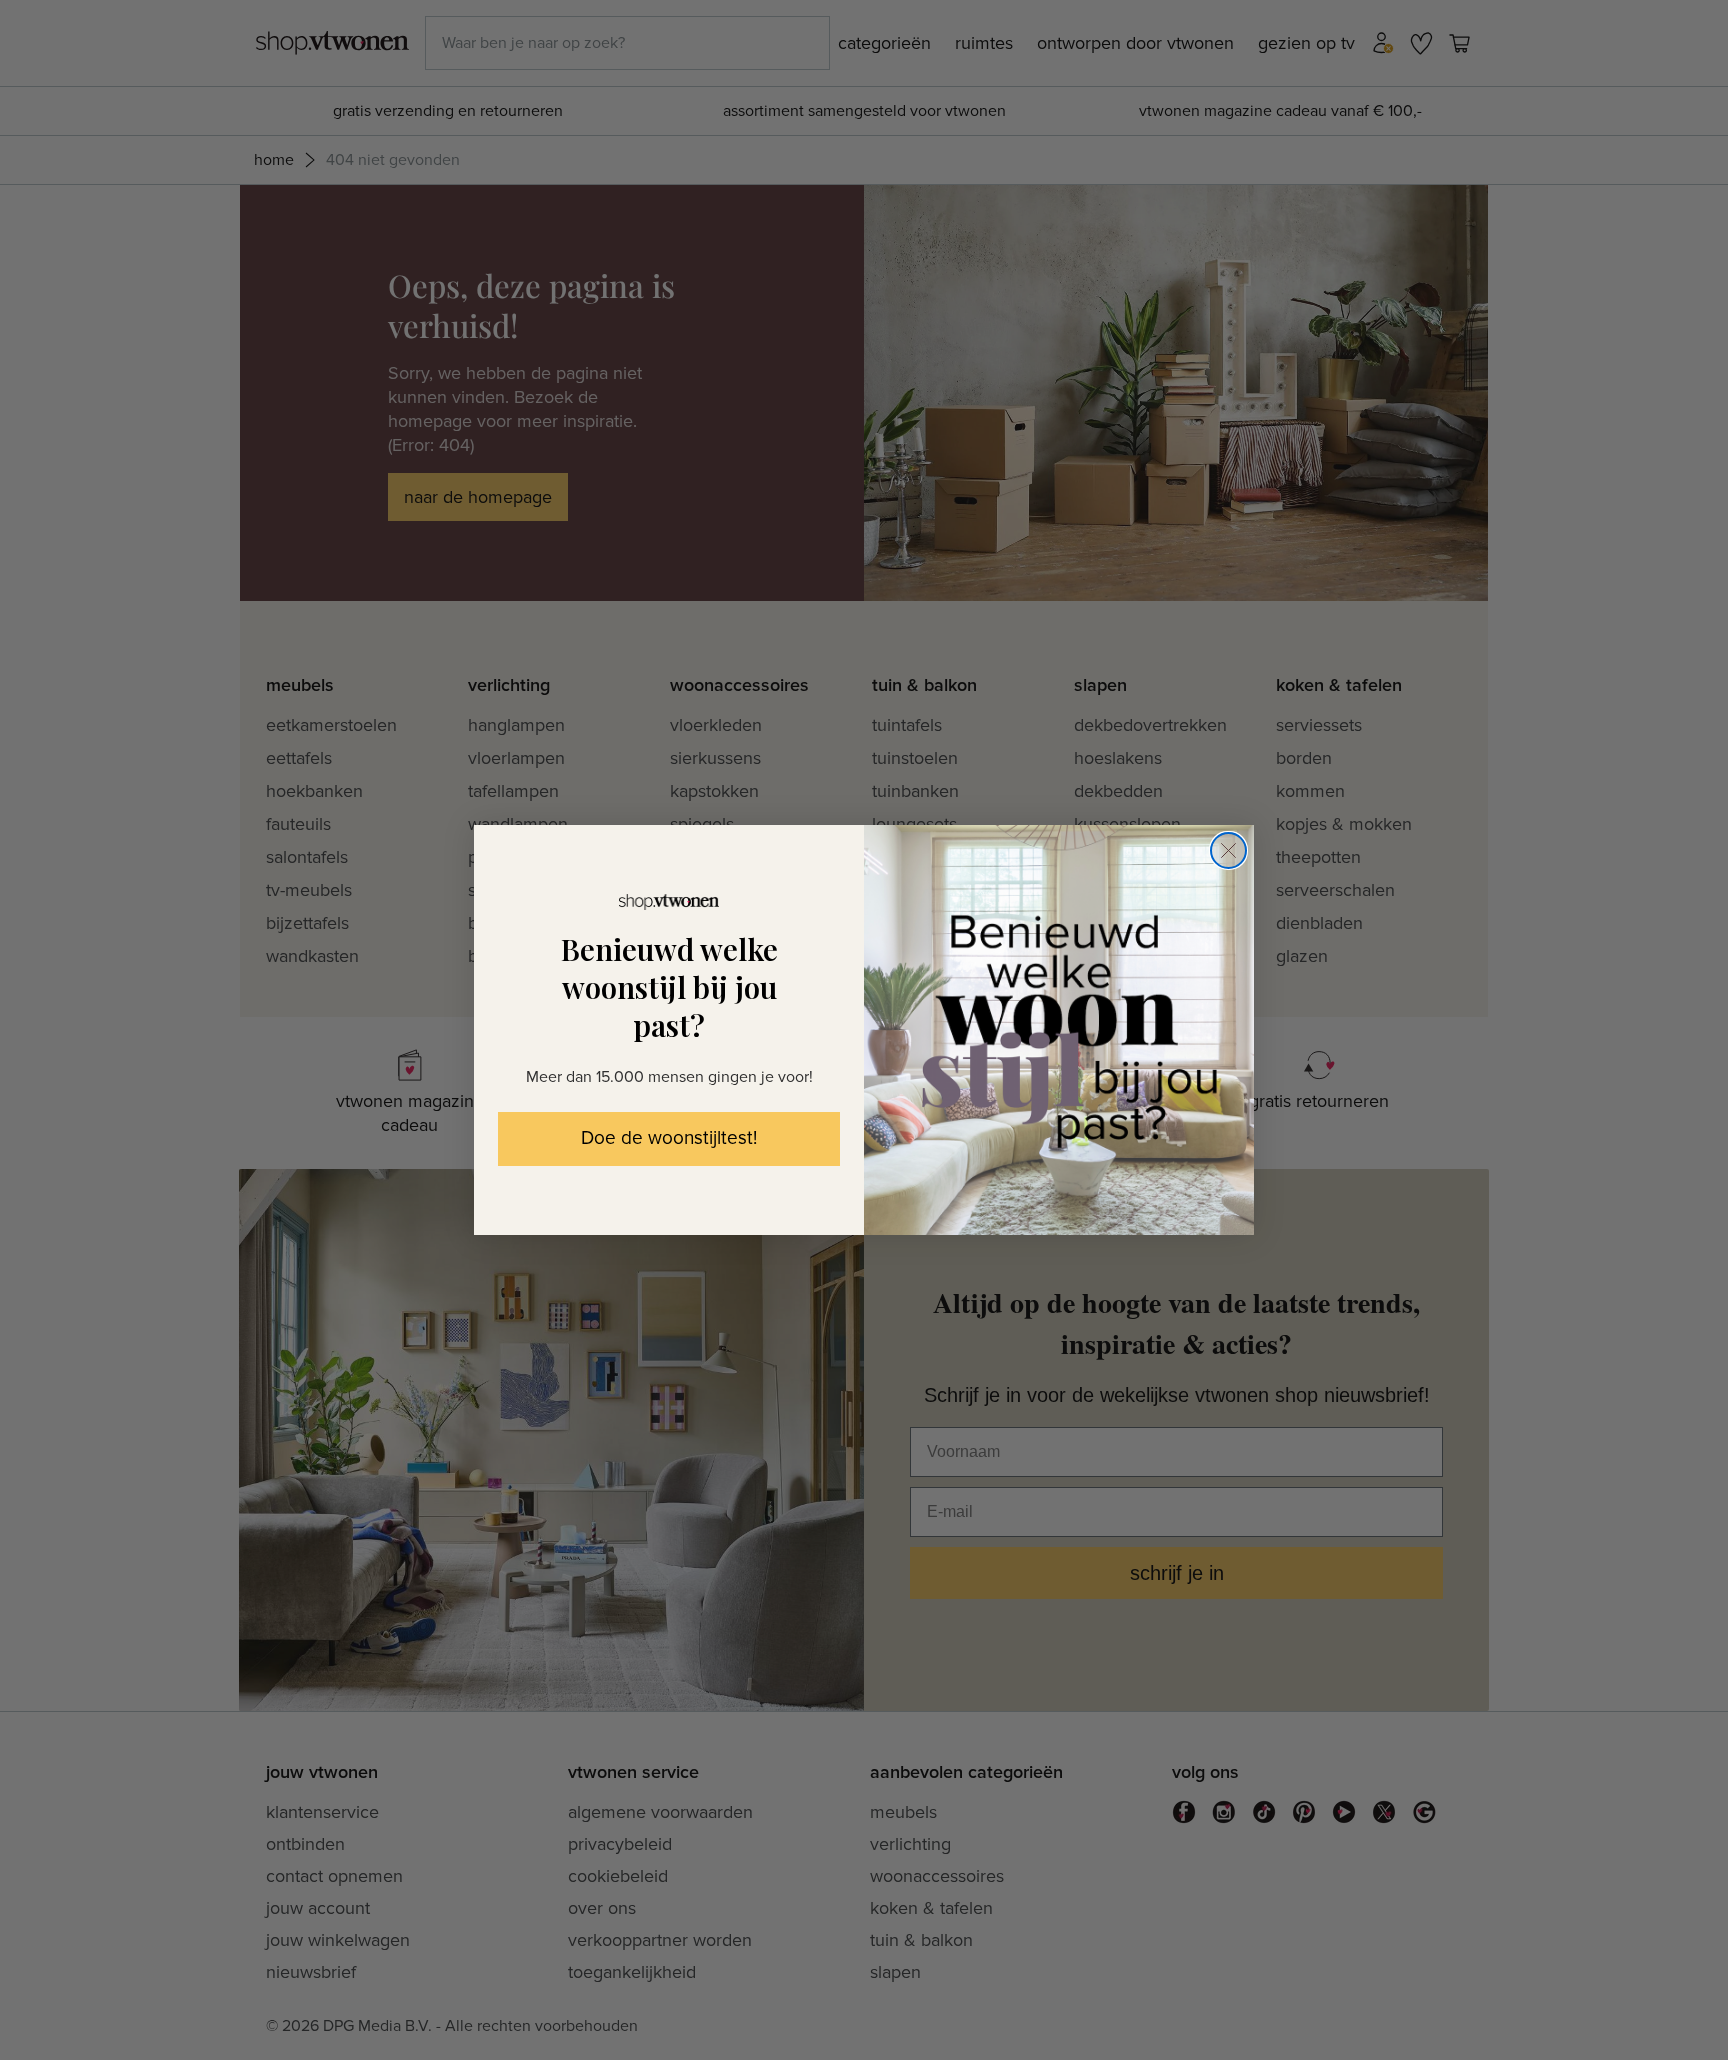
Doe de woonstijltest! (669, 1138)
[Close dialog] (1228, 850)
